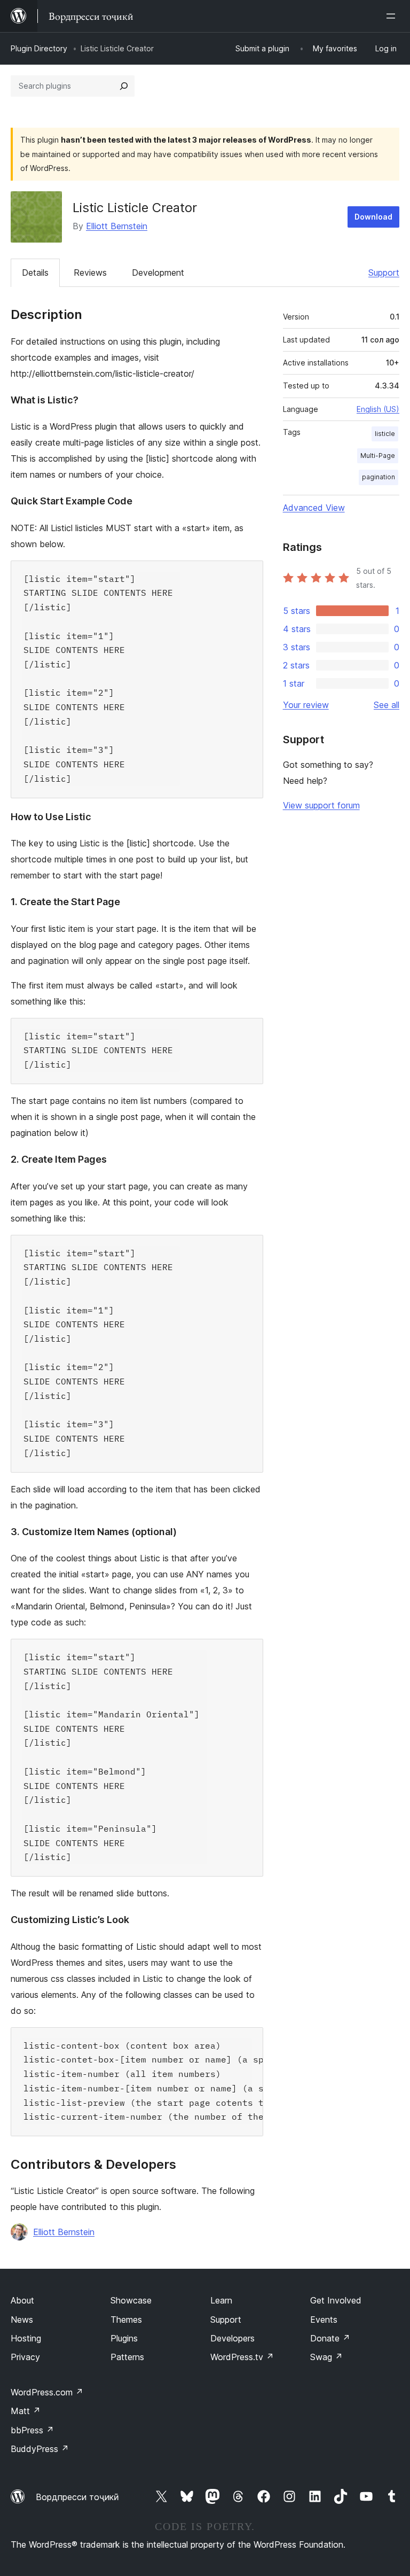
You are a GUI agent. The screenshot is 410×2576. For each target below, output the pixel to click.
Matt (26, 2411)
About (22, 2300)
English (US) (378, 409)
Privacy (25, 2357)
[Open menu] (393, 16)
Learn (221, 2300)
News (22, 2320)
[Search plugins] (124, 86)
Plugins (124, 2338)
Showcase (131, 2300)
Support (384, 273)
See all (387, 705)
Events (324, 2320)
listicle (385, 434)
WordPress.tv (242, 2357)
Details (35, 273)
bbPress (32, 2430)
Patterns (127, 2357)
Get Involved (336, 2300)
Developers (232, 2338)
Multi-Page (378, 456)
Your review (306, 705)
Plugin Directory (39, 48)
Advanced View (314, 508)
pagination (379, 477)
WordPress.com (47, 2392)
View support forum (321, 805)
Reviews (90, 273)
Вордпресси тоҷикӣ (77, 2497)
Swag (326, 2357)
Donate (330, 2338)
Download (373, 217)
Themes (126, 2320)
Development (158, 273)
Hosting (26, 2338)
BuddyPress (40, 2449)
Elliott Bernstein (117, 226)
